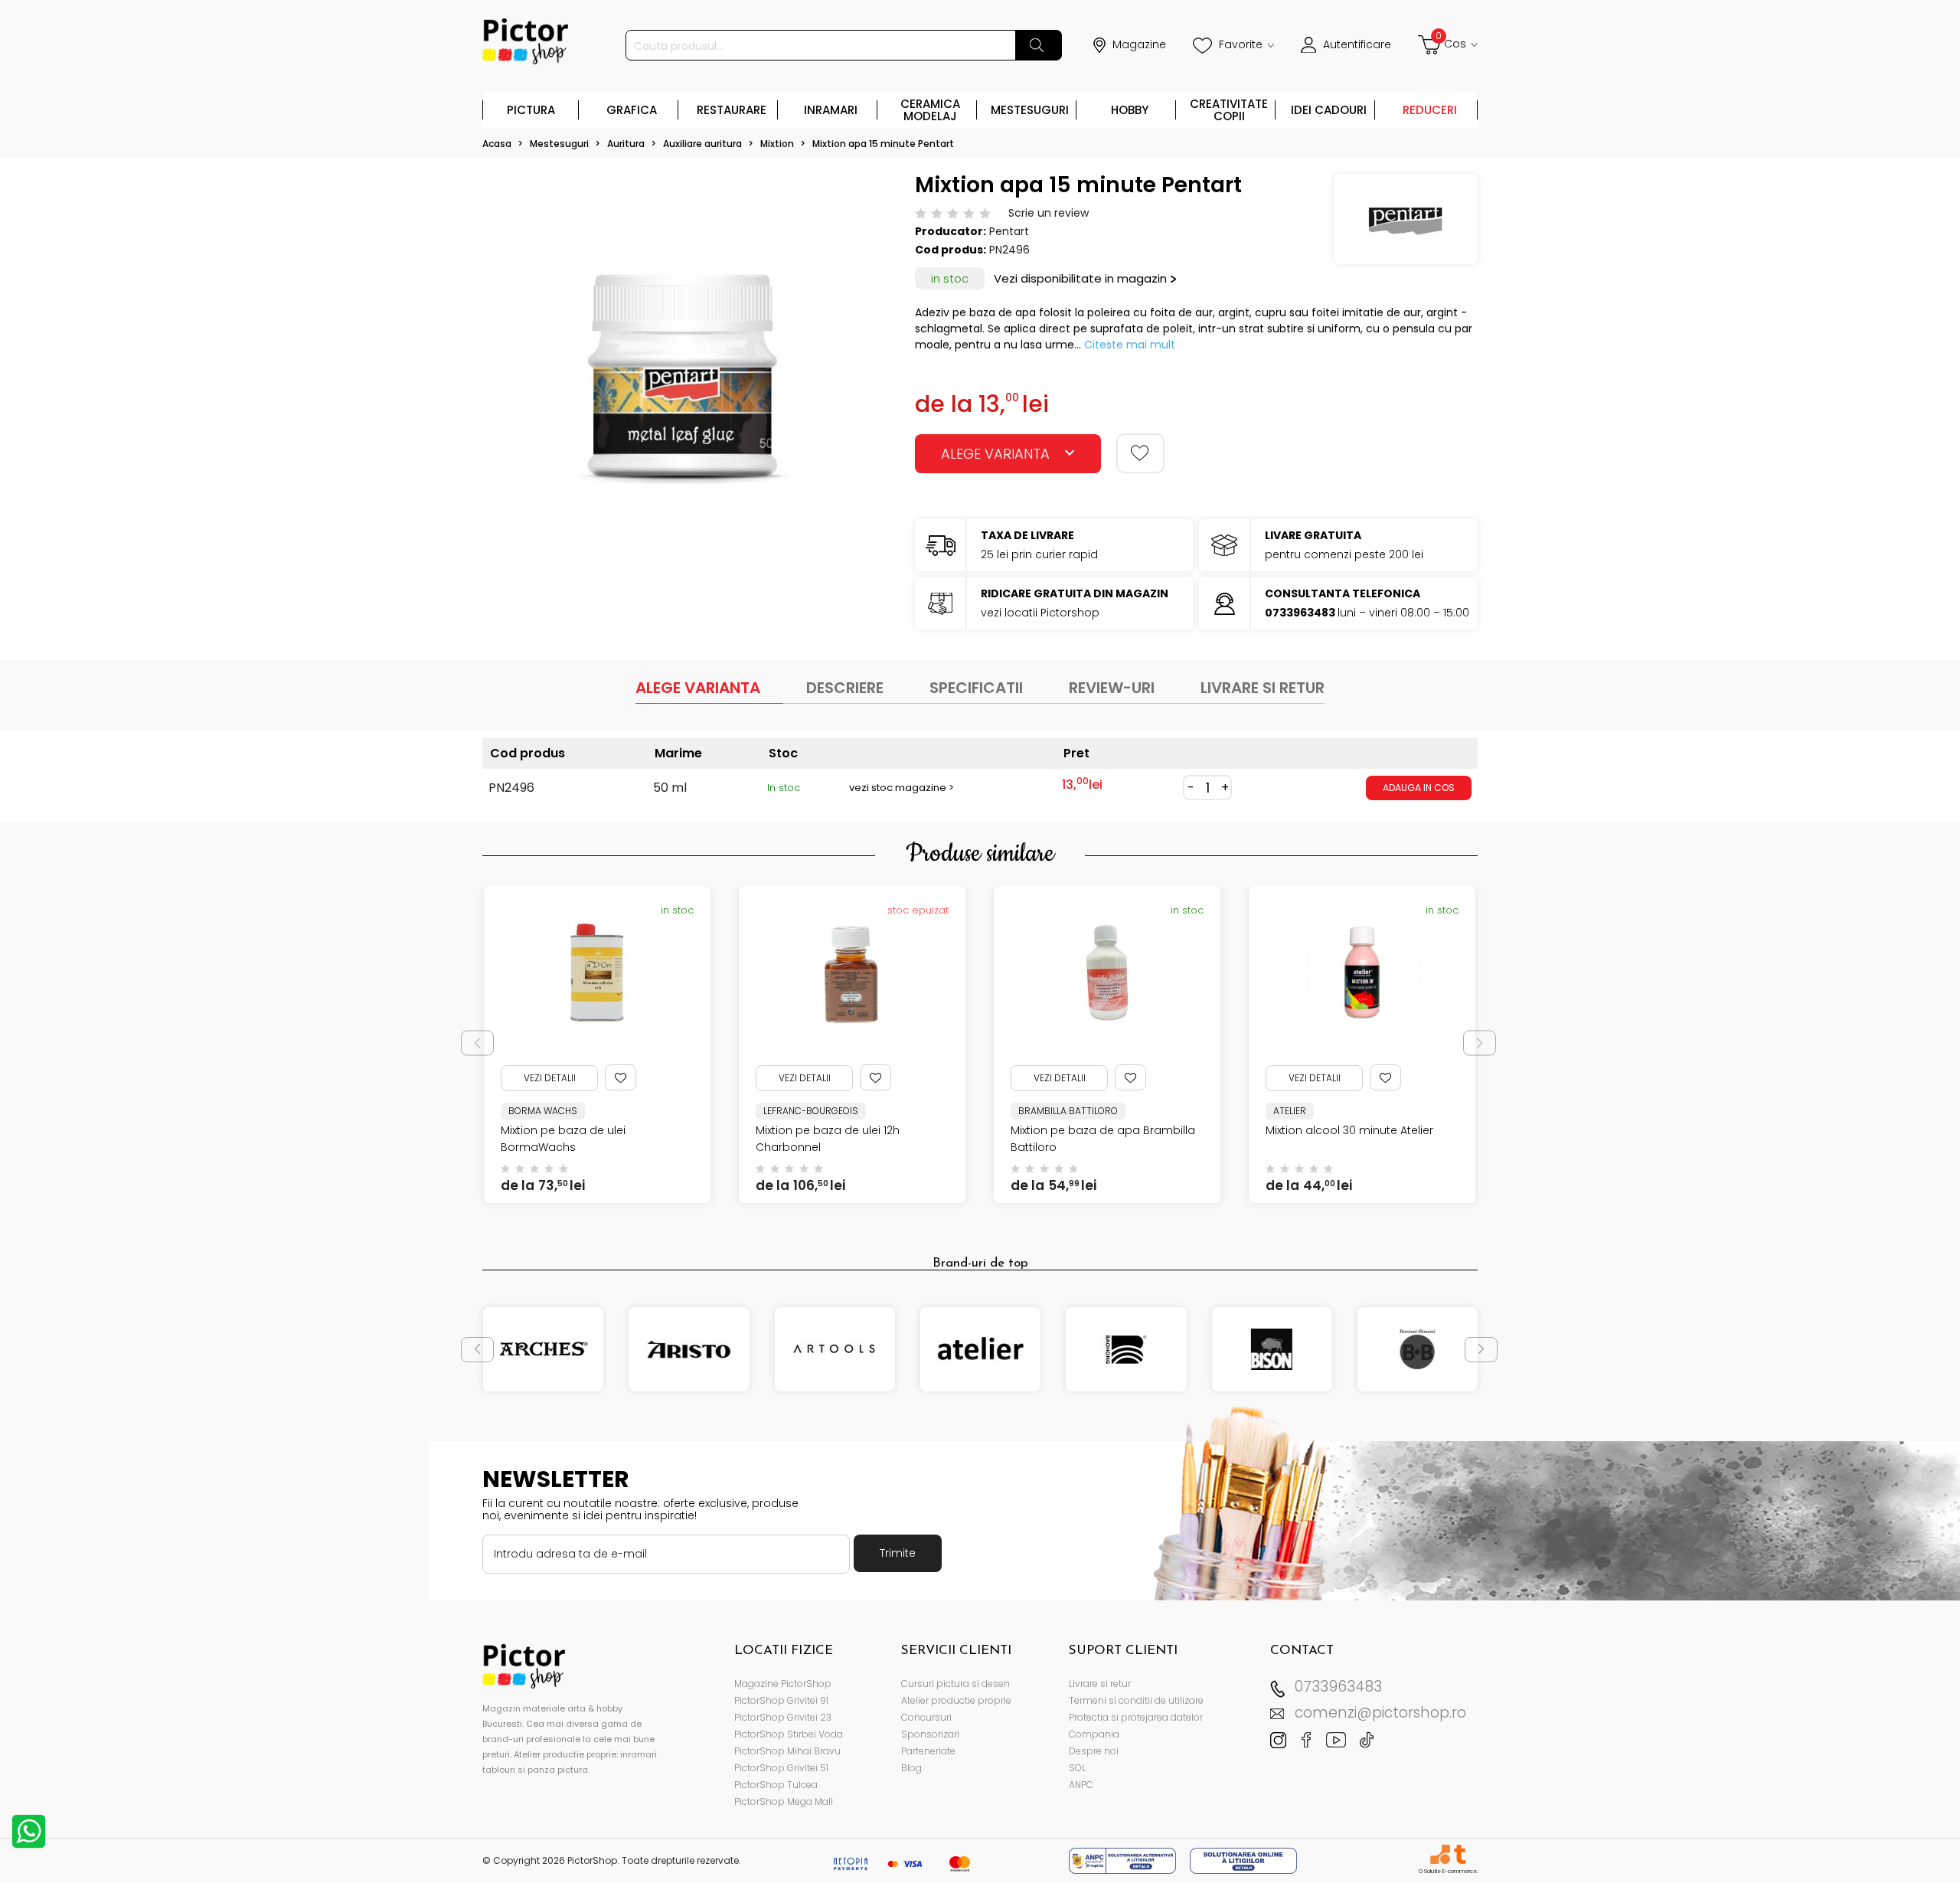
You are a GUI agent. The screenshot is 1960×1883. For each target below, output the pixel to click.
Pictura (531, 110)
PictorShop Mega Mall (784, 1801)
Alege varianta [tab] (698, 688)
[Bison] (1271, 1349)
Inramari (831, 110)
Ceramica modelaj (930, 110)
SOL (1077, 1768)
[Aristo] (689, 1349)
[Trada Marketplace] (1460, 1854)
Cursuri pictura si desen (955, 1684)
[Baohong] (1126, 1349)
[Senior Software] (1440, 1854)
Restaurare (732, 110)
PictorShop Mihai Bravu (787, 1751)
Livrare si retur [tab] (1263, 688)
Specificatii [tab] (976, 688)
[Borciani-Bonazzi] (1418, 1349)
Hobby (1130, 110)
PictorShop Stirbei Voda (789, 1734)
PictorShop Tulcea (776, 1785)
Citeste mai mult (1130, 345)
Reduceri (1430, 110)
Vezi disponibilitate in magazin (1080, 278)
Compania (1094, 1734)
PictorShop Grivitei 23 (783, 1717)
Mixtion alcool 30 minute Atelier (1094, 1130)
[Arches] (543, 1349)
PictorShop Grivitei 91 (781, 1700)
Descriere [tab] (845, 688)
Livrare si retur (1100, 1684)
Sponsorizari (930, 1734)
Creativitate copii (1229, 110)
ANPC (1081, 1785)
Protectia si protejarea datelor (1136, 1717)
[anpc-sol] (1243, 1860)
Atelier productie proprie (956, 1700)
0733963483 (1338, 1687)
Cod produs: (951, 250)
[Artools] (835, 1349)
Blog (911, 1768)
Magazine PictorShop (783, 1684)
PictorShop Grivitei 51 (781, 1768)
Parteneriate (928, 1751)
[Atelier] (980, 1349)
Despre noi (1094, 1751)
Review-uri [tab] (1112, 688)
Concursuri (926, 1717)
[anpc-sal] (1124, 1860)
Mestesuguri (1030, 110)
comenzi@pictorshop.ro (1380, 1713)
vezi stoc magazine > (902, 788)
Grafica (632, 110)
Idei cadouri (1329, 110)
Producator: (951, 231)
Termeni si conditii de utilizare (1136, 1700)
